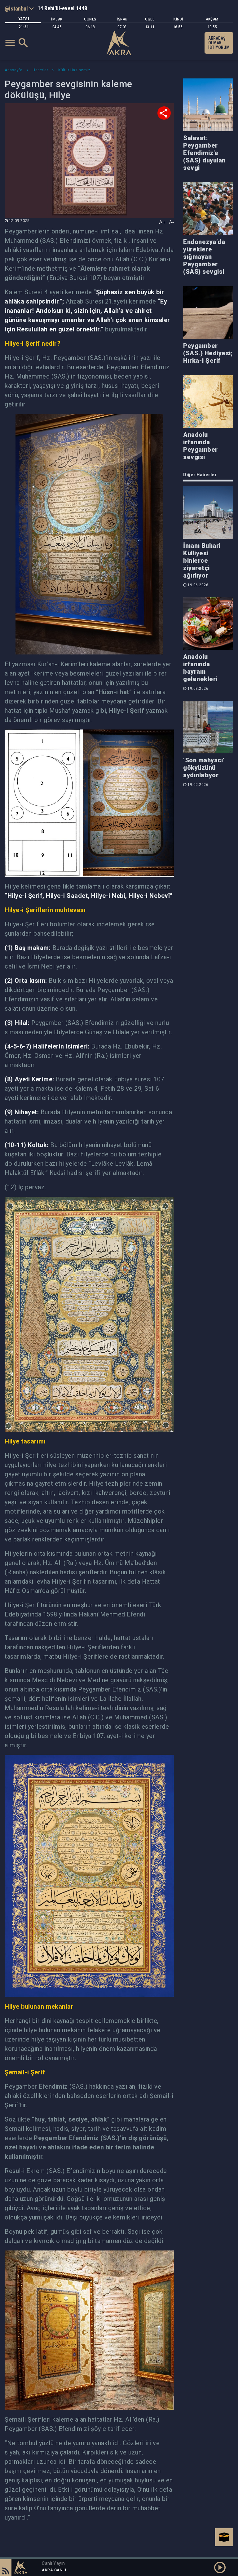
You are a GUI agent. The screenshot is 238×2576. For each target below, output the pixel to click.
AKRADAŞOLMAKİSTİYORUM (219, 43)
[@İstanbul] (19, 8)
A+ (162, 222)
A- (171, 222)
